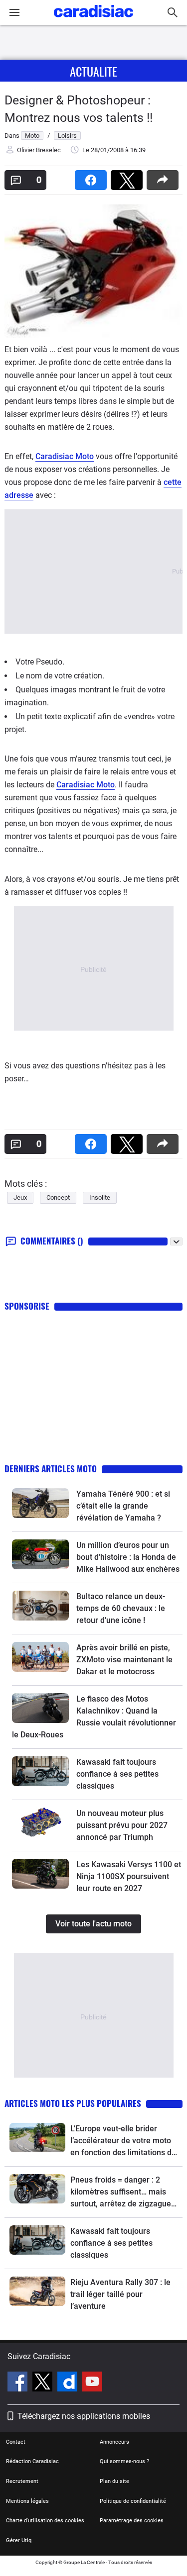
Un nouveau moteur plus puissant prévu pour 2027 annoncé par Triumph (122, 1825)
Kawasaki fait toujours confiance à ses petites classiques (117, 1774)
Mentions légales (27, 2501)
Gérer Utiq (19, 2540)
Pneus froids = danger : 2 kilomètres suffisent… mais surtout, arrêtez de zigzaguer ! (122, 2193)
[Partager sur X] (129, 177)
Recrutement (22, 2481)
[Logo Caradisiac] (93, 20)
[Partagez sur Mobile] (165, 177)
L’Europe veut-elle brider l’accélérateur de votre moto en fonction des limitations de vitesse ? (123, 2141)
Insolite (100, 1197)
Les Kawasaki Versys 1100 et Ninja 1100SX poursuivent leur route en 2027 (129, 1876)
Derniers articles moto (51, 1469)
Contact (16, 2442)
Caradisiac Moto (65, 456)
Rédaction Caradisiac (32, 2461)
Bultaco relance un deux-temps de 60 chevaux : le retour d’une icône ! (121, 1608)
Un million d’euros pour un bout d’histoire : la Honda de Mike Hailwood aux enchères (128, 1557)
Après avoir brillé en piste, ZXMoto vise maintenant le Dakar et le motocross (124, 1660)
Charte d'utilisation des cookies (45, 2521)
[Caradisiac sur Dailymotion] (69, 2383)
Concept (58, 1197)
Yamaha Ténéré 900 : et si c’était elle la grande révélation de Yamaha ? (123, 1506)
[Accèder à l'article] (40, 1503)
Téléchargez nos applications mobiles (84, 2416)
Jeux (20, 1197)
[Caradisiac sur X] (44, 2383)
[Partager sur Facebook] (93, 177)
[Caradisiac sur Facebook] (19, 2383)
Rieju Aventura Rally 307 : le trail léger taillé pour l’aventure (120, 2294)
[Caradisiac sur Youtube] (92, 2383)
